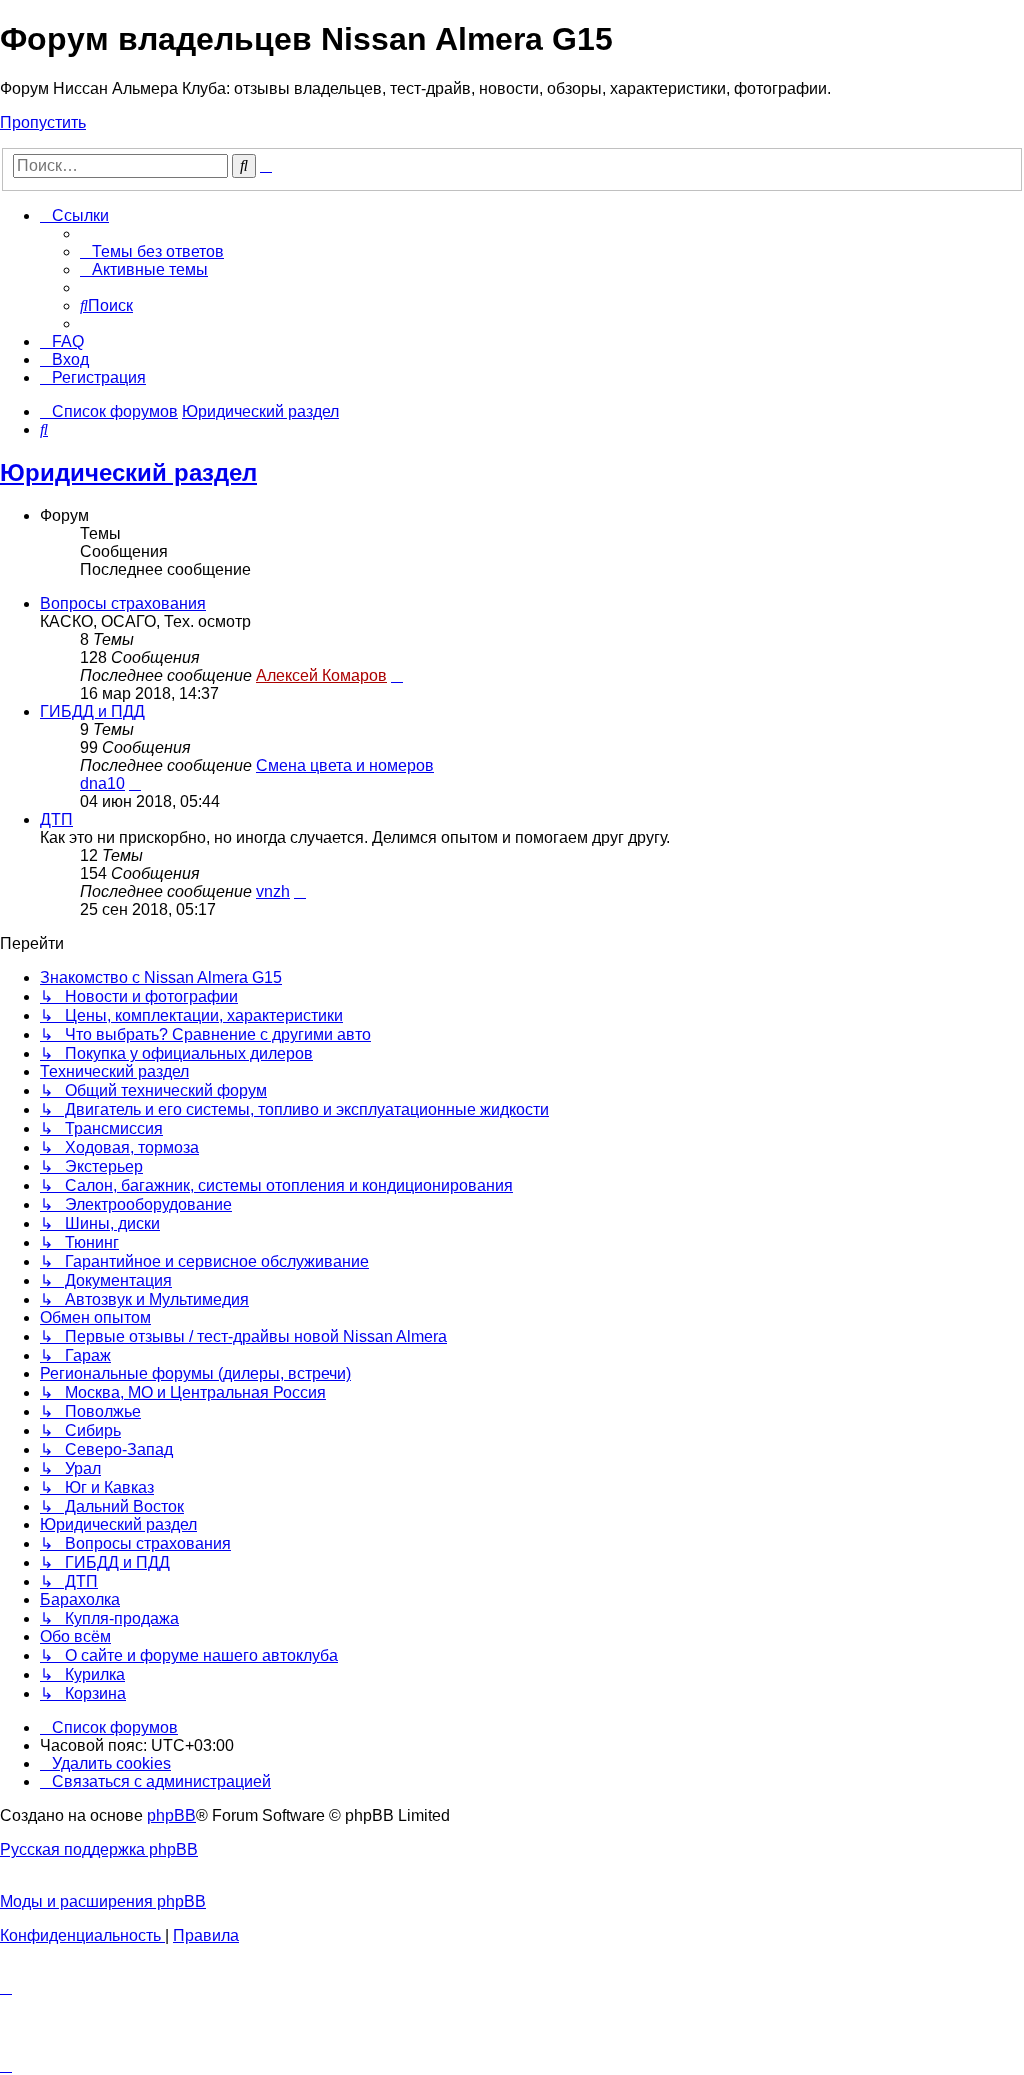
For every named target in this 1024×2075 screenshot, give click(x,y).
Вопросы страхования (123, 603)
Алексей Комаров (321, 675)
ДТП (56, 819)
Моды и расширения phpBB (103, 1901)
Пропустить (43, 122)
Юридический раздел (128, 472)
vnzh (273, 891)
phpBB (171, 1815)
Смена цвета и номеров (345, 765)
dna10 (102, 783)
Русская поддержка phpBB (99, 1849)
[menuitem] (152, 251)
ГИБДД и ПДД (92, 711)
